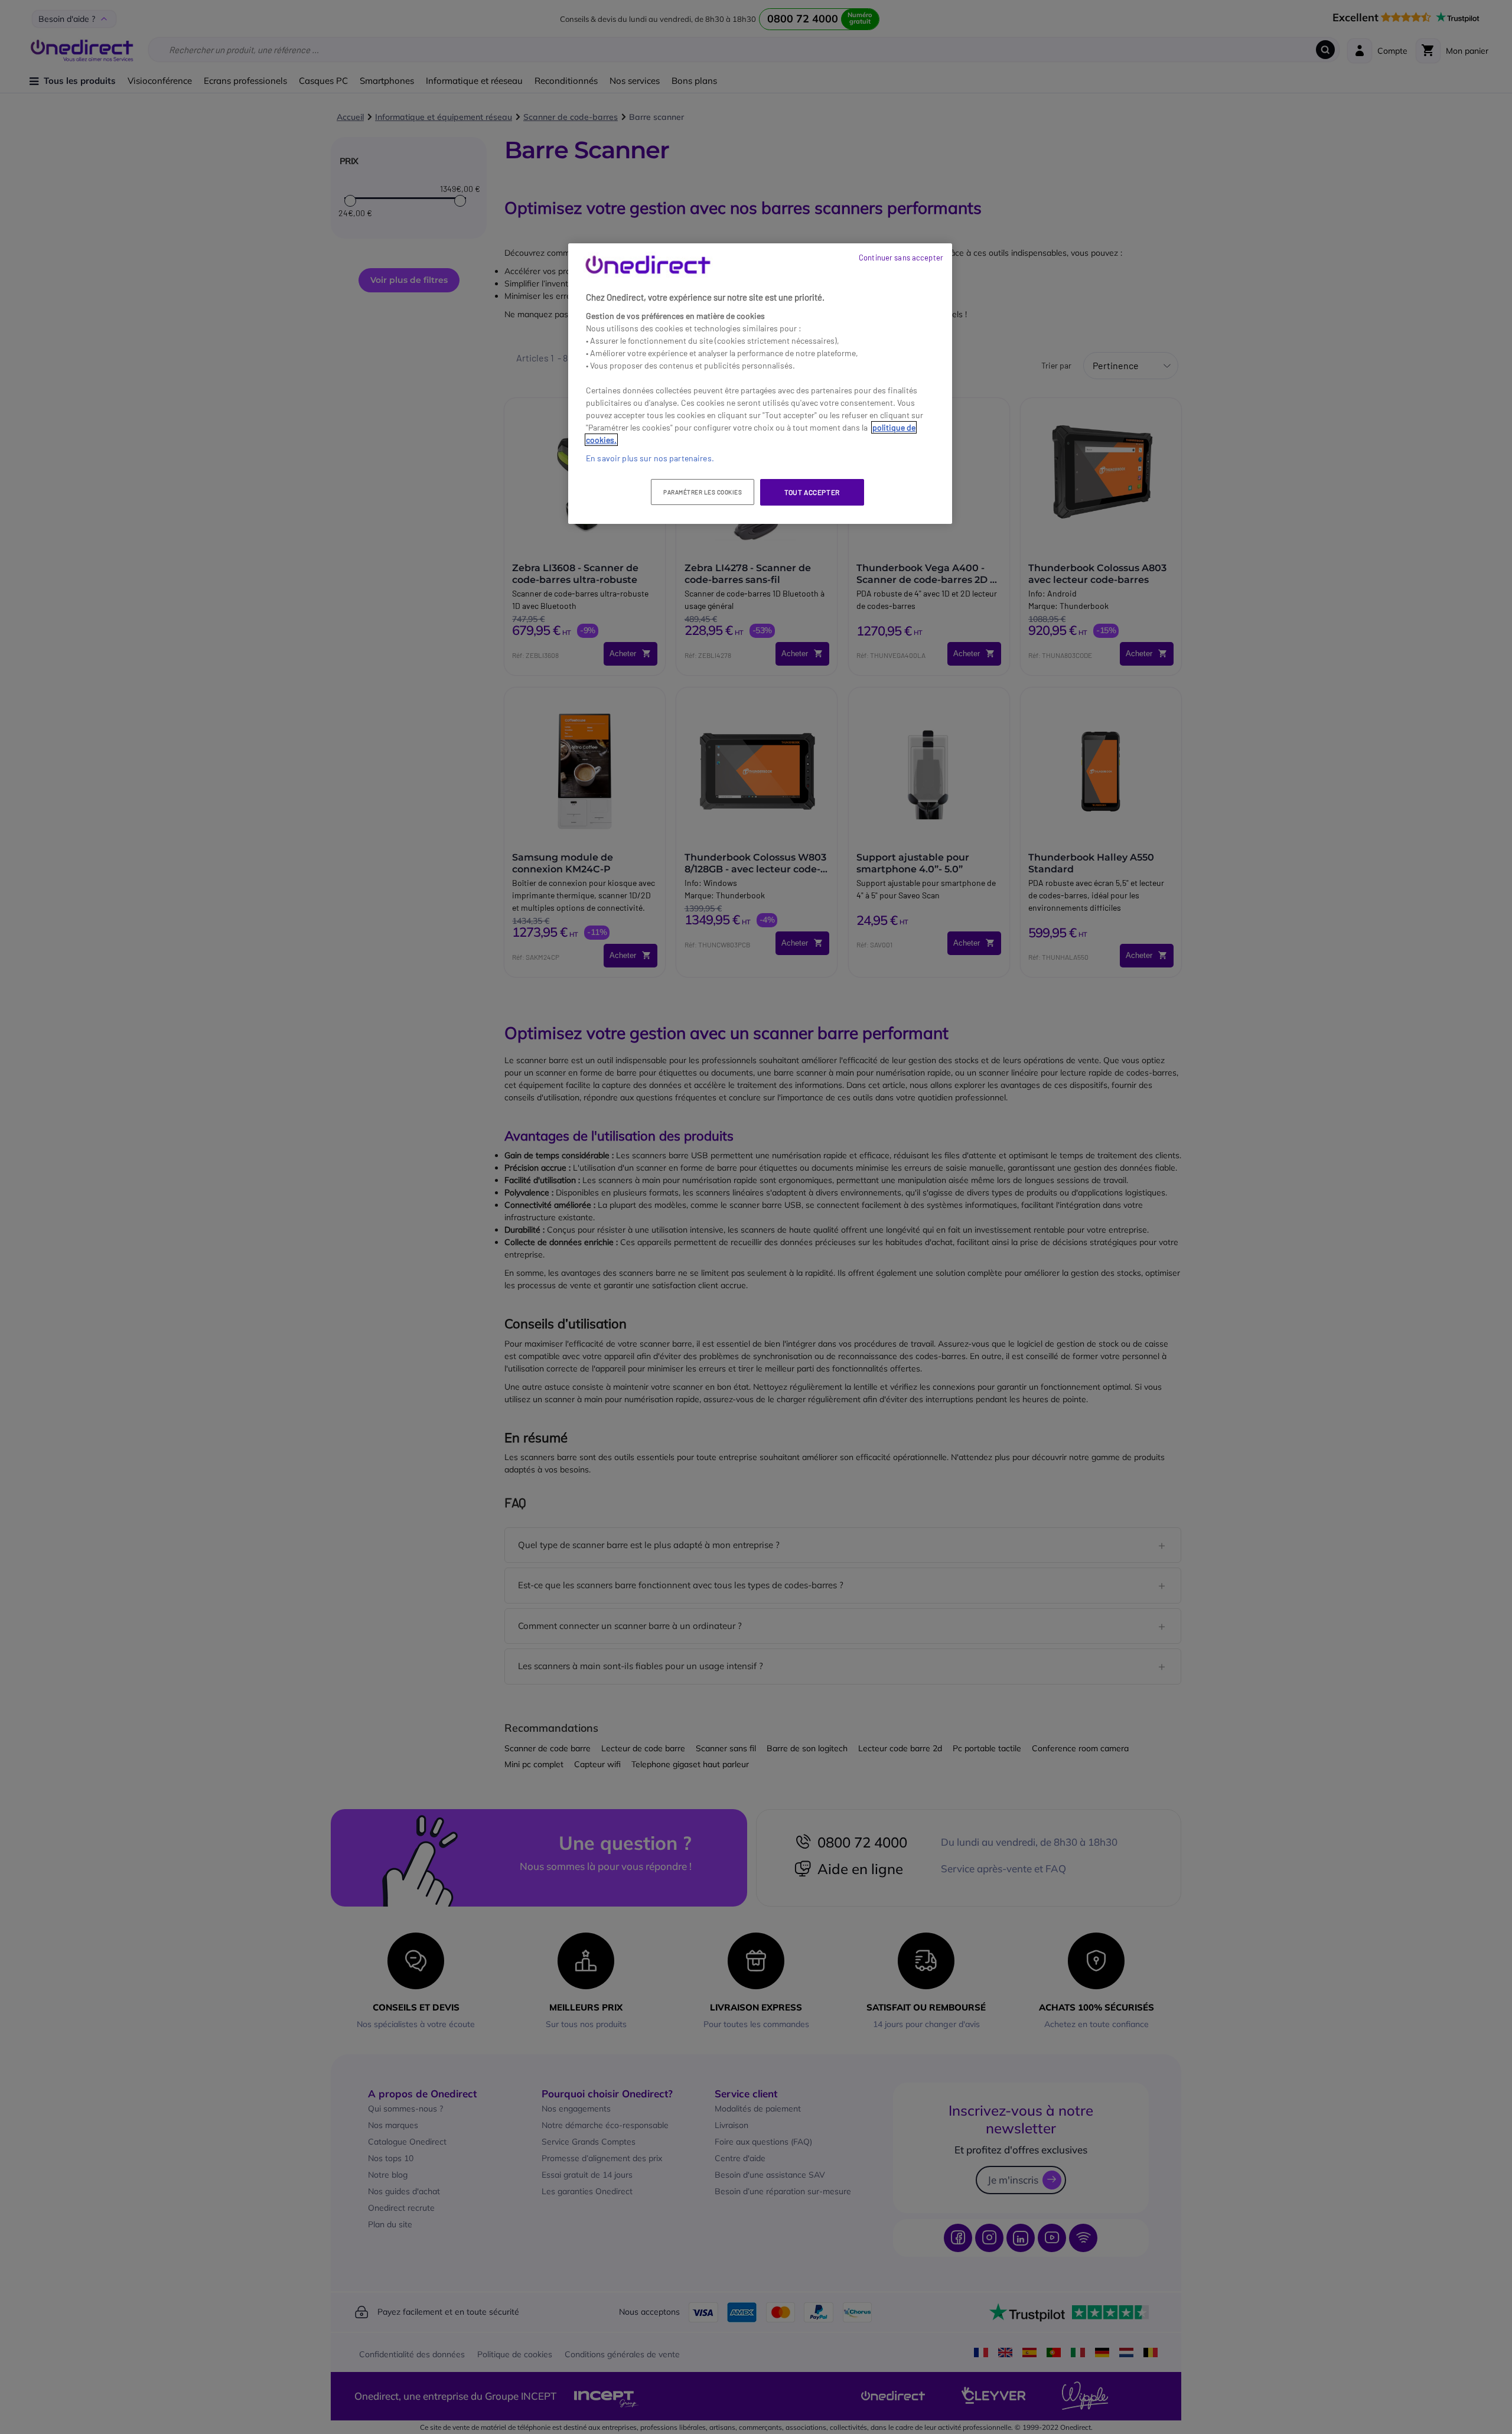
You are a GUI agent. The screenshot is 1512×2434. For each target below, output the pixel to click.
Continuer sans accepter (901, 258)
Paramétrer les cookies (703, 492)
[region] (760, 384)
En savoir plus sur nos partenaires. (650, 458)
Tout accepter (812, 492)
